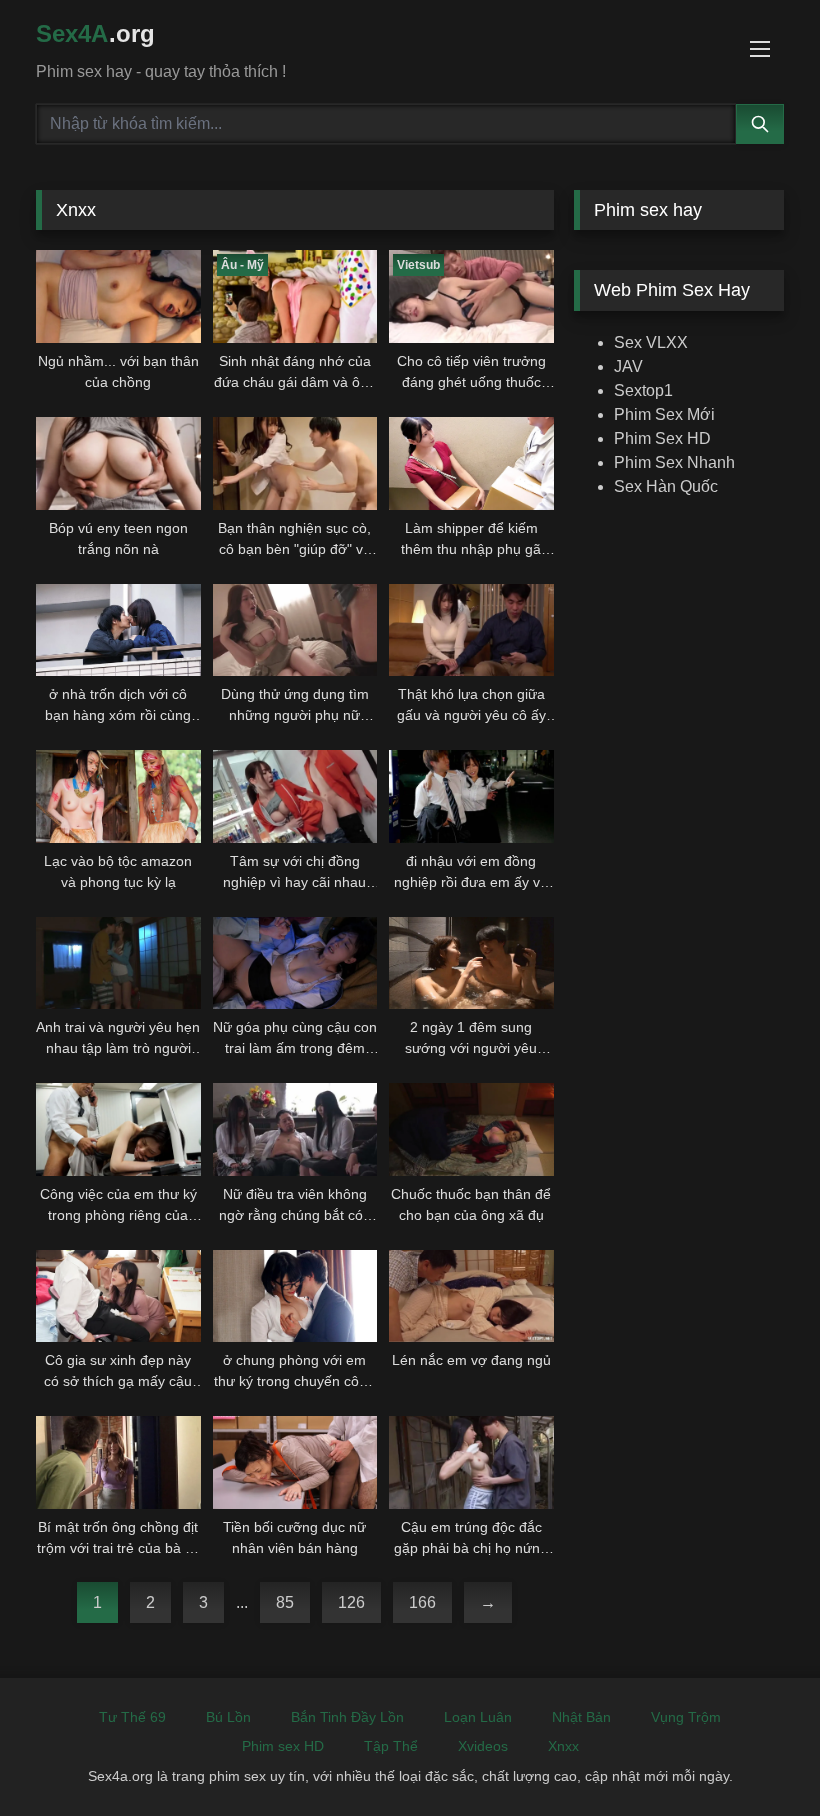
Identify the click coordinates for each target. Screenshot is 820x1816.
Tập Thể (391, 1746)
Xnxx (563, 1746)
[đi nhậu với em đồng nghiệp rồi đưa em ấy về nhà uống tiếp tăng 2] (471, 796)
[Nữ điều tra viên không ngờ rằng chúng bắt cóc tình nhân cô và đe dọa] (295, 1129)
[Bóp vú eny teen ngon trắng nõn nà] (118, 463)
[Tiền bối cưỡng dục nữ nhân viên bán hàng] (295, 1462)
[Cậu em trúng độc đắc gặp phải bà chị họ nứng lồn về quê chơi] (471, 1462)
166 (422, 1602)
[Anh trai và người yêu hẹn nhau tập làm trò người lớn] (118, 963)
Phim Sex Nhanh (674, 462)
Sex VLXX (651, 342)
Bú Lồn (228, 1717)
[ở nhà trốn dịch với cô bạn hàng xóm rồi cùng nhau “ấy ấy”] (118, 630)
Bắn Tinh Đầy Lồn (347, 1717)
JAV (628, 366)
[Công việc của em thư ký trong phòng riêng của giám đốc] (118, 1129)
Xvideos (483, 1746)
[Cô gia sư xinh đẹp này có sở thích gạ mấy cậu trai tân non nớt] (118, 1296)
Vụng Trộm (686, 1717)
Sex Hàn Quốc (666, 486)
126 (351, 1602)
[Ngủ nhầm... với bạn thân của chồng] (118, 296)
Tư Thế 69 (132, 1717)
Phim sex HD (283, 1746)
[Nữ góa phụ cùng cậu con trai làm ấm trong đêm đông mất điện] (295, 963)
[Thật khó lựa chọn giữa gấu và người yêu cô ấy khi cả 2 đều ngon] (471, 630)
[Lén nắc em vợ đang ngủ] (471, 1296)
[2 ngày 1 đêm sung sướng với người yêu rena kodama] (471, 963)
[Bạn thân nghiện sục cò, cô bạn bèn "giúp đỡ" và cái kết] (295, 463)
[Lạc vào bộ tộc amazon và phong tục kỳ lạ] (118, 796)
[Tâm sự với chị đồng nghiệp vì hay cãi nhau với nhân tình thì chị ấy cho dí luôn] (295, 796)
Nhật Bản (581, 1717)
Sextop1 (643, 390)
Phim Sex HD (662, 438)
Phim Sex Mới (664, 414)
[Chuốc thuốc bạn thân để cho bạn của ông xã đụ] (471, 1129)
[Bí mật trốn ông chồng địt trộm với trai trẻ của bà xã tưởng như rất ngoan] (118, 1462)
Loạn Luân (478, 1717)
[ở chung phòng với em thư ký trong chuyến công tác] (295, 1296)
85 (285, 1602)
